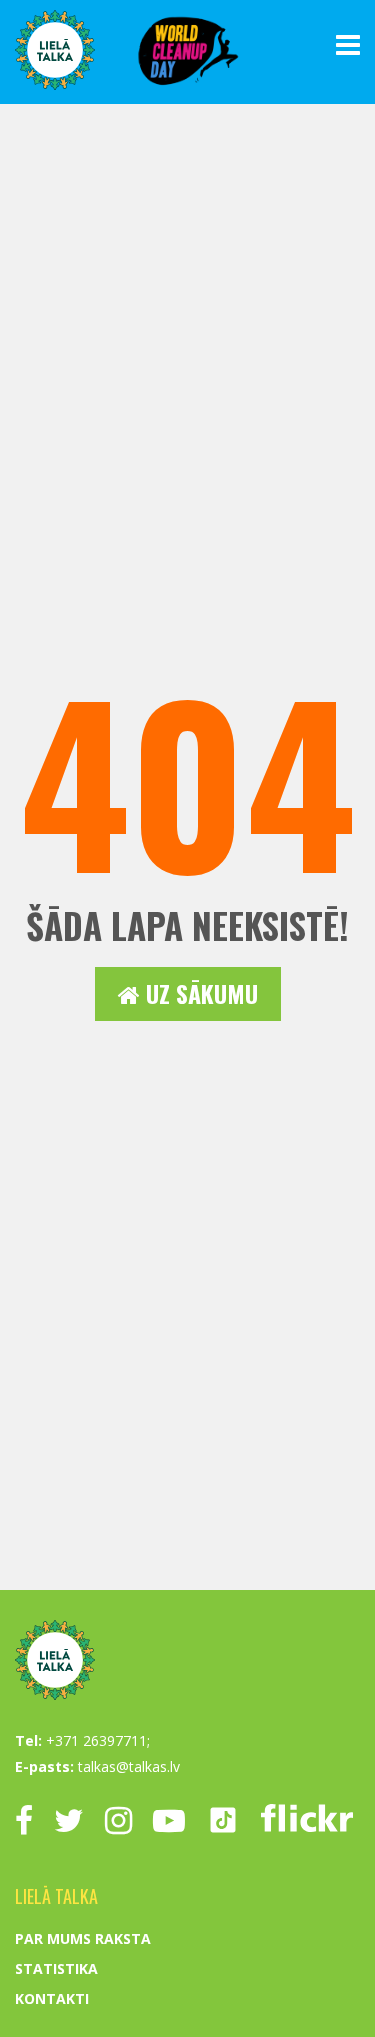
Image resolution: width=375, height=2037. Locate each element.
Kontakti (52, 1998)
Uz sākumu (199, 993)
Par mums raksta (83, 1938)
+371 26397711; (98, 1740)
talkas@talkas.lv (129, 1766)
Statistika (56, 1968)
